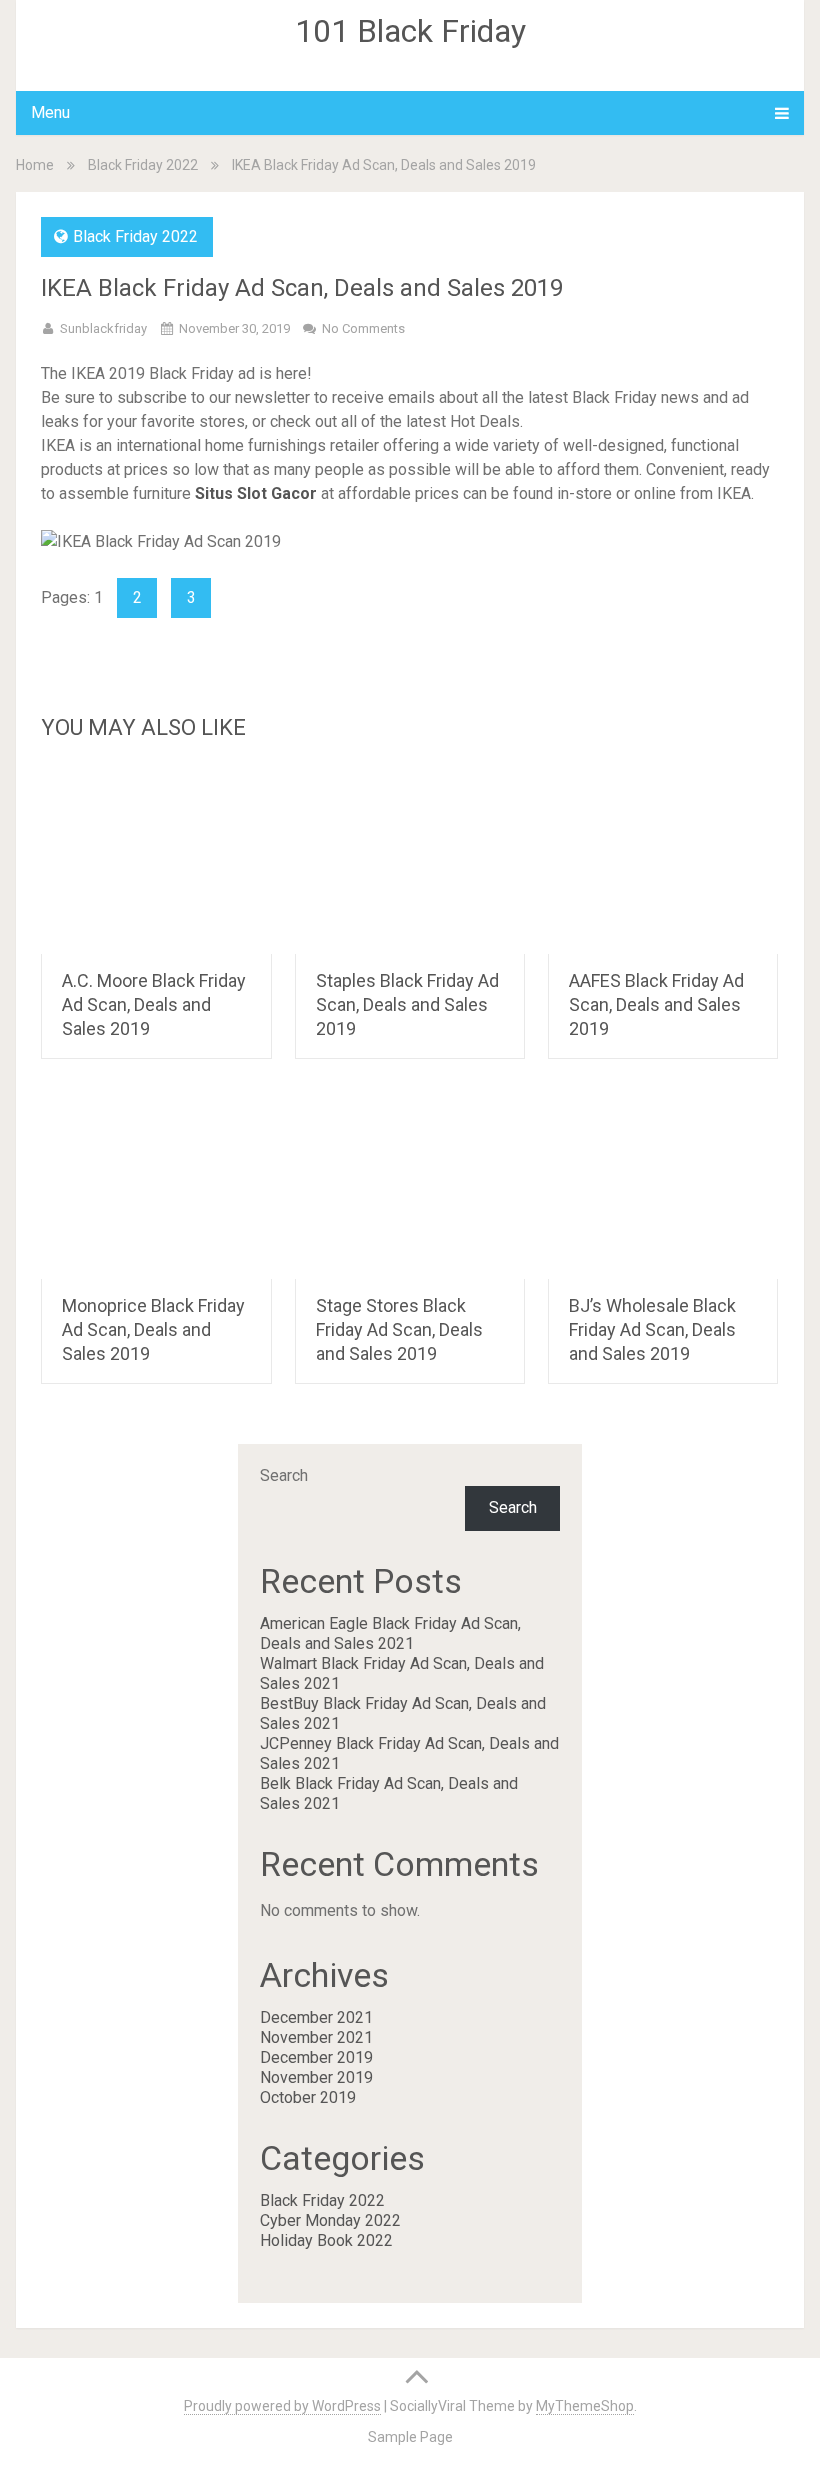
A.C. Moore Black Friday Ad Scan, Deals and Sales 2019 (154, 1004)
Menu (50, 112)
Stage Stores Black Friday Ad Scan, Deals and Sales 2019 (399, 1329)
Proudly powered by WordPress (282, 2406)
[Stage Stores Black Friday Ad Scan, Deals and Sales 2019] (410, 1184)
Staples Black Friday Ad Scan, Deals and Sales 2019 (407, 1004)
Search (284, 1475)
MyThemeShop (585, 2406)
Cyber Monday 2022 (330, 2220)
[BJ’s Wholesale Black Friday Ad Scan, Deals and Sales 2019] (663, 1184)
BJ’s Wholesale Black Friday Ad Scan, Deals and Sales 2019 (652, 1329)
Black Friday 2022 (143, 165)
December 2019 (316, 2057)
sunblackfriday (103, 328)
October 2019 (308, 2097)
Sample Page (410, 2437)
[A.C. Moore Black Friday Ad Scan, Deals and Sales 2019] (156, 859)
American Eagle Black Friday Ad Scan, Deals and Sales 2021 (390, 1633)
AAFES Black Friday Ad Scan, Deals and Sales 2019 (656, 1004)
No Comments (363, 328)
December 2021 (316, 2017)
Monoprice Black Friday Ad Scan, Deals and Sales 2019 (153, 1329)
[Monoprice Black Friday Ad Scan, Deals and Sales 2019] (156, 1184)
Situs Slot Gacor (256, 493)
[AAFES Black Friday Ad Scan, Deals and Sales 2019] (663, 859)
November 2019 (316, 2077)
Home (35, 165)
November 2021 (316, 2037)
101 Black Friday (410, 31)
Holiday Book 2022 (326, 2240)
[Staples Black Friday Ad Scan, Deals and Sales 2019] (410, 859)
